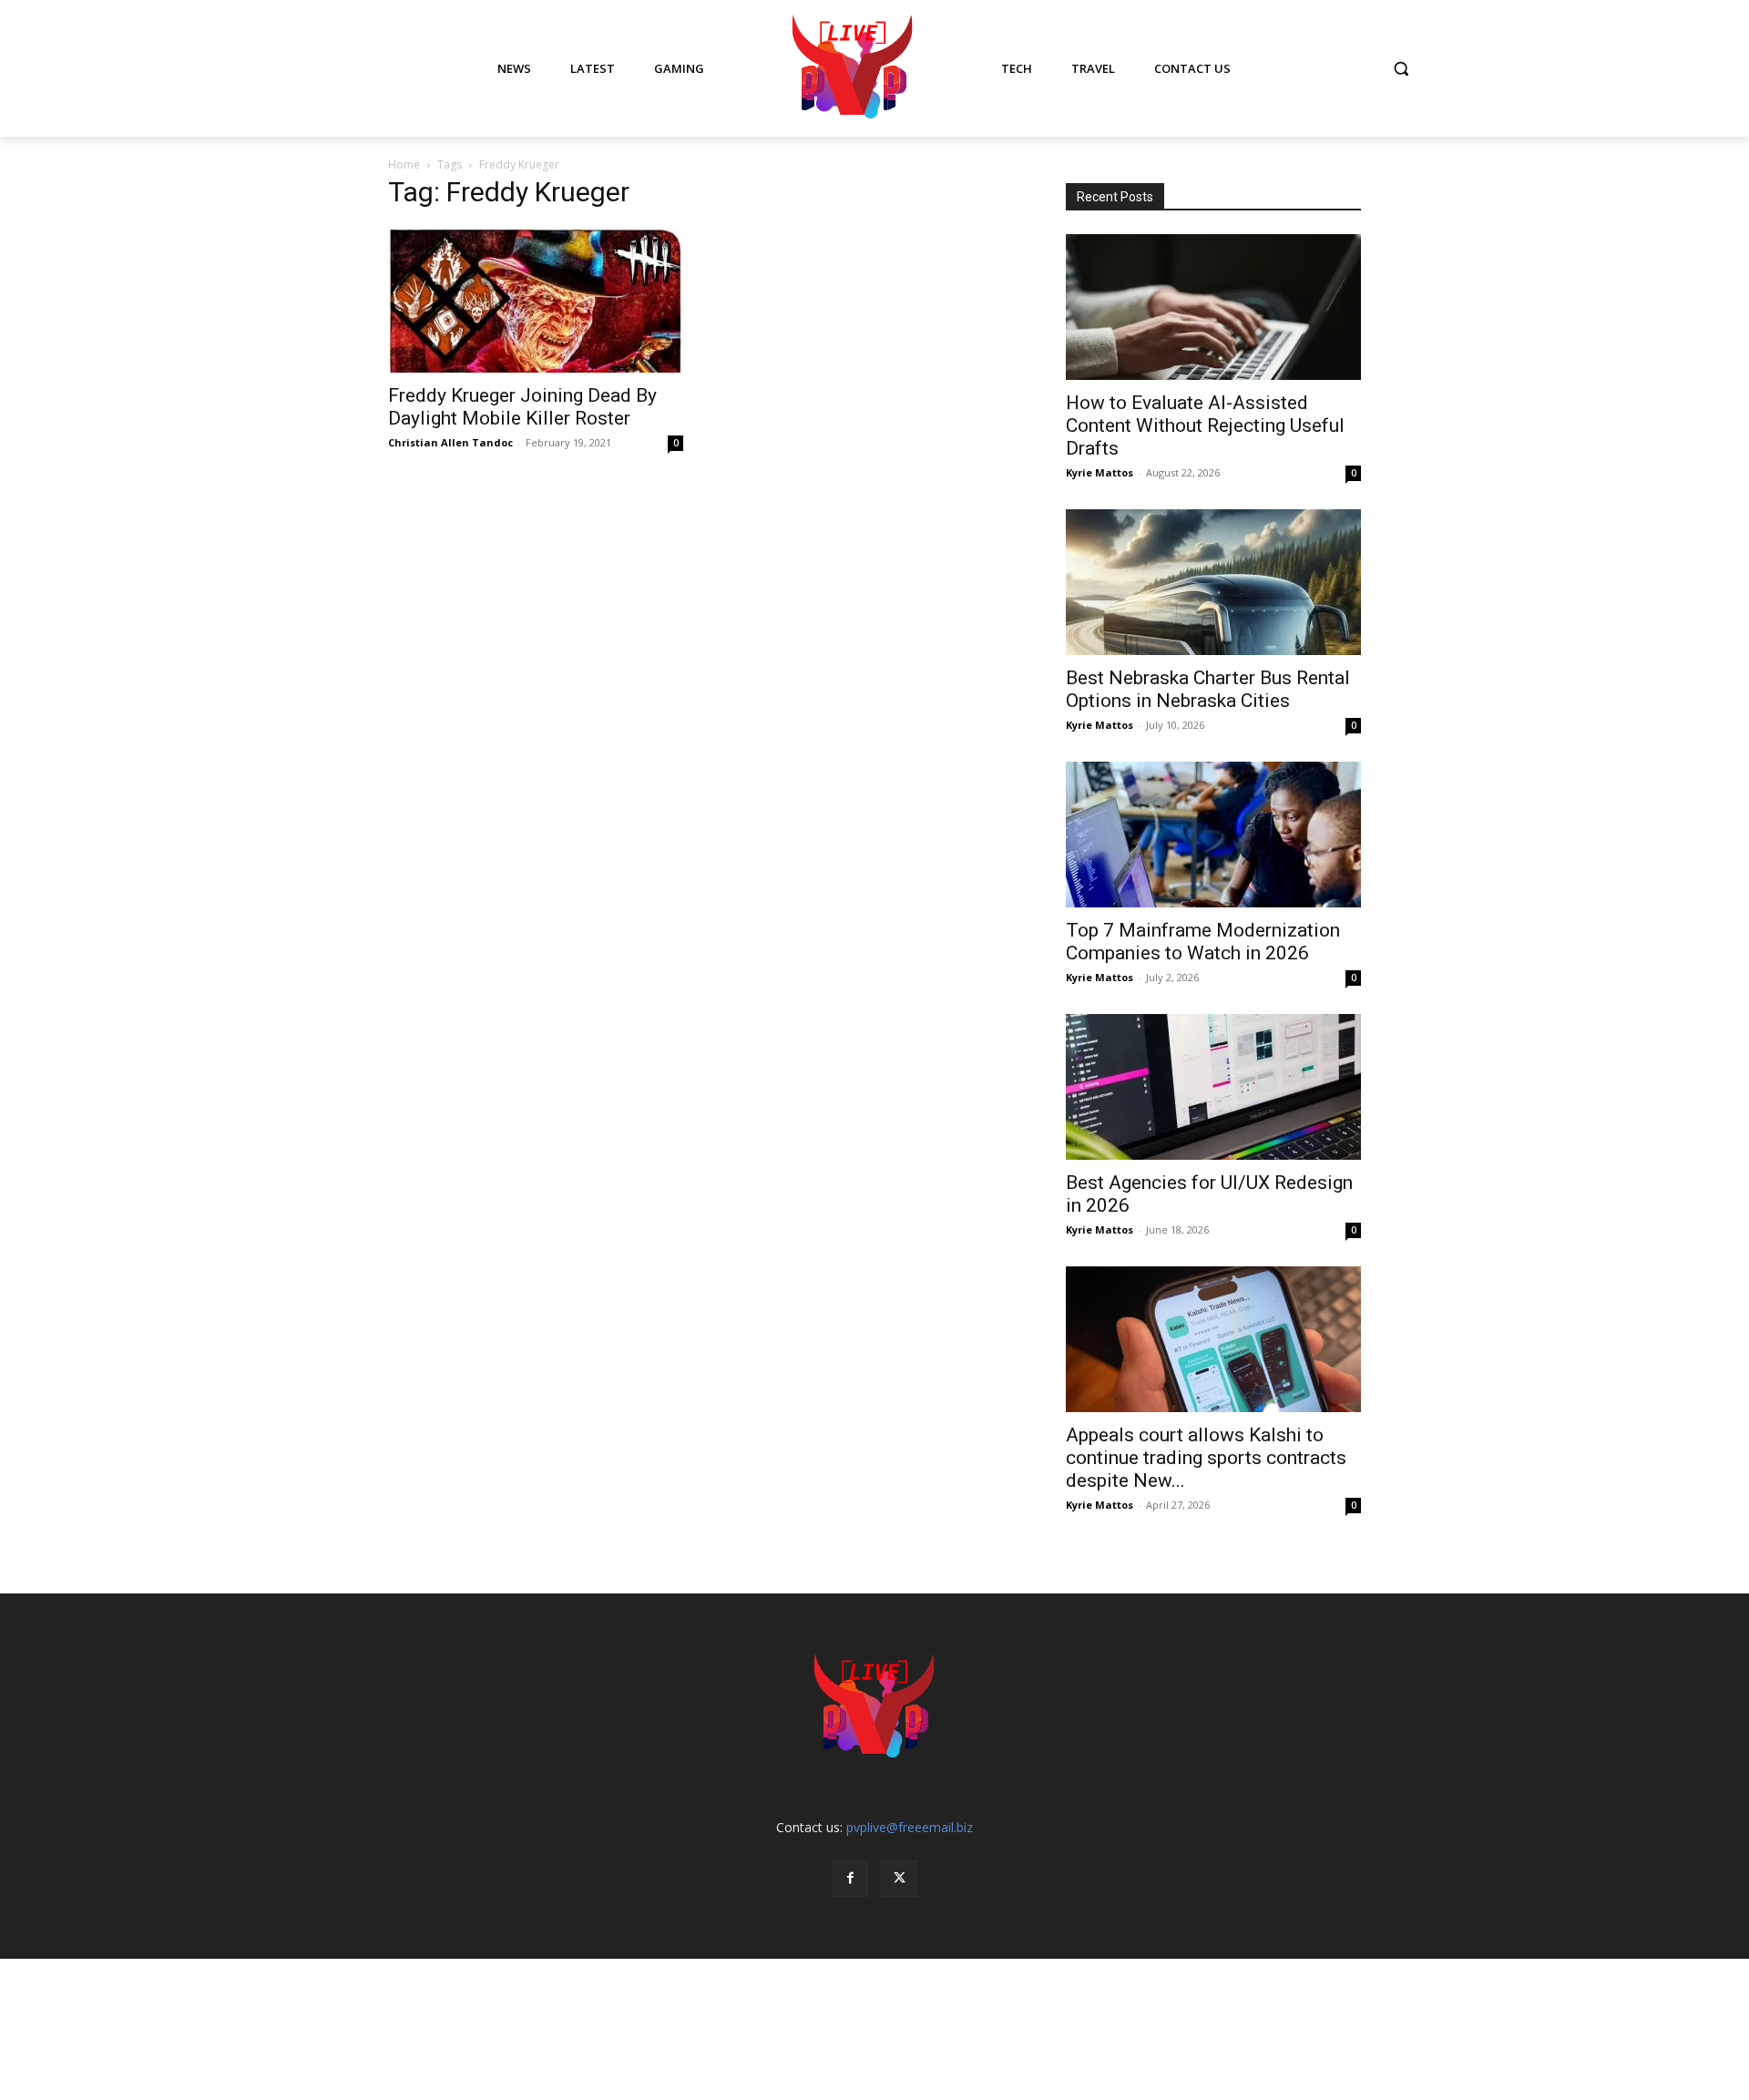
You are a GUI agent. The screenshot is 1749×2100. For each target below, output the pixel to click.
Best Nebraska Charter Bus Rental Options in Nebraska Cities (1208, 689)
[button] (1401, 68)
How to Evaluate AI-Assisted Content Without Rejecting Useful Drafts (1205, 425)
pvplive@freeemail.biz (910, 1827)
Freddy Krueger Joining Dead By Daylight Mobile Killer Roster (522, 407)
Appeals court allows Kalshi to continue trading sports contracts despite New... (1206, 1458)
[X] (899, 1879)
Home (404, 164)
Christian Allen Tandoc (450, 442)
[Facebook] (850, 1879)
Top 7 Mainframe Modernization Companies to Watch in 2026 (1203, 942)
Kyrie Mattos (1100, 472)
